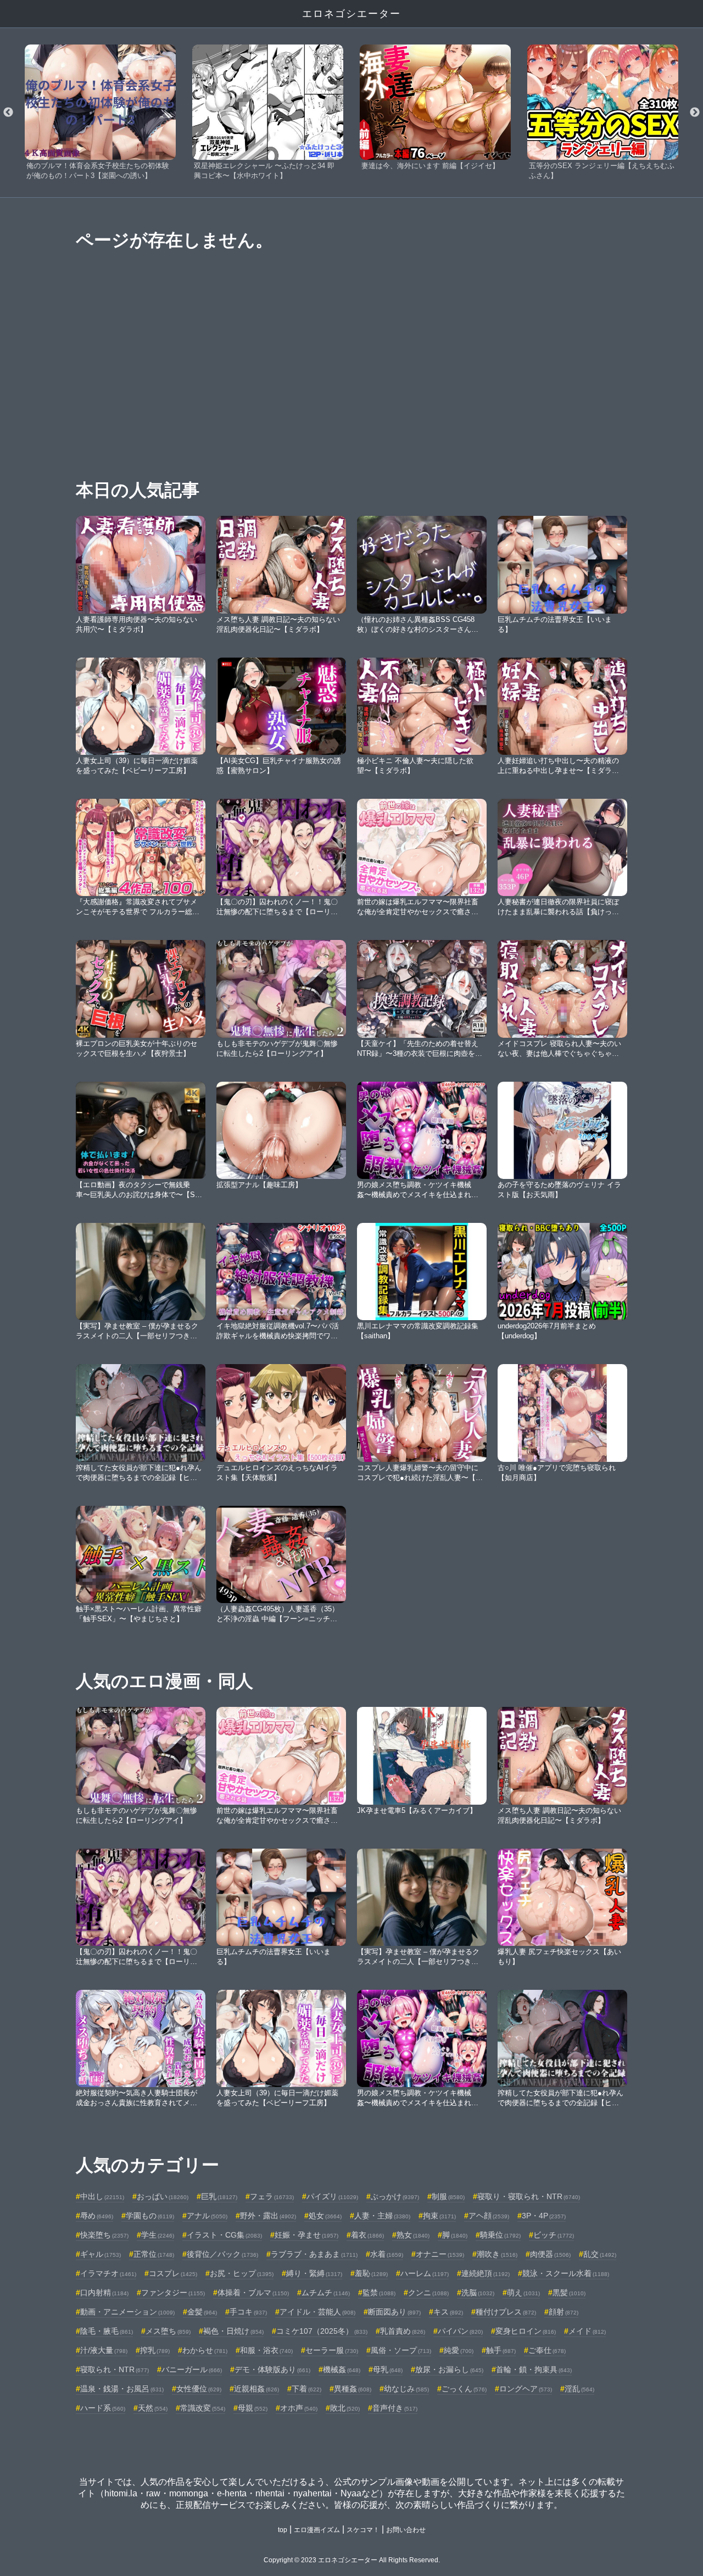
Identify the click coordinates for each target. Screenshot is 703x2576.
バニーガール (192, 2369)
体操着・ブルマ (253, 2293)
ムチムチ (326, 2293)
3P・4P (544, 2216)
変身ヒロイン (526, 2331)
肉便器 (550, 2254)
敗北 (345, 2408)
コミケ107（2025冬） (322, 2331)
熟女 (413, 2235)
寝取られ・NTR (115, 2369)
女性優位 (199, 2389)
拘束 (439, 2216)
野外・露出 (268, 2216)
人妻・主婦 (382, 2216)
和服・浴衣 (266, 2350)
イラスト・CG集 (224, 2235)
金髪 (202, 2312)
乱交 (600, 2254)
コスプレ (173, 2273)
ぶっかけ (395, 2196)
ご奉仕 (547, 2350)
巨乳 (219, 2196)
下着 (306, 2389)
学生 (158, 2235)
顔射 (563, 2312)
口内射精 (104, 2293)
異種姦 (353, 2389)
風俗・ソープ (401, 2350)
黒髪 (569, 2293)
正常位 (154, 2254)
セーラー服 (332, 2350)
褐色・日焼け (233, 2331)
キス (448, 2312)
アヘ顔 (489, 2216)
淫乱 (579, 2389)
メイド (587, 2331)
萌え (523, 2293)
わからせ (205, 2350)
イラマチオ (108, 2273)
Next (695, 113)
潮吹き (497, 2254)
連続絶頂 (486, 2273)
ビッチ (554, 2235)
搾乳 (155, 2350)
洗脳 (478, 2293)
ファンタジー (173, 2293)
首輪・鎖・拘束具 (534, 2369)
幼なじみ (406, 2389)
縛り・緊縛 (314, 2273)
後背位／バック (222, 2254)
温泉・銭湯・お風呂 (122, 2389)
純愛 (459, 2350)
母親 (253, 2408)
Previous (8, 113)
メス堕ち (168, 2331)
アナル (207, 2216)
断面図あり (394, 2312)
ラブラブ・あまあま (314, 2254)
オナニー (440, 2254)
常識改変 (203, 2408)
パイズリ (332, 2196)
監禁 (379, 2293)
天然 (153, 2408)
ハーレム (425, 2273)
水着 (387, 2254)
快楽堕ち (104, 2235)
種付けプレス (506, 2312)
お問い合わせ (406, 2530)
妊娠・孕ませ (306, 2235)
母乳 (388, 2369)
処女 (325, 2216)
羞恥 (371, 2273)
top (283, 2530)
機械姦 (342, 2369)
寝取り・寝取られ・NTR (529, 2196)
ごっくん (464, 2389)
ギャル (101, 2254)
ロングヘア (526, 2389)
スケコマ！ (363, 2530)
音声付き (395, 2408)
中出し (102, 2196)
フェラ (272, 2196)
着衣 (367, 2235)
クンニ (428, 2293)
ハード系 (103, 2408)
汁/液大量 (104, 2350)
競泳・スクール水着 (566, 2273)
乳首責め (403, 2331)
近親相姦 (256, 2389)
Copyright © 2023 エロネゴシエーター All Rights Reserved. (352, 2560)
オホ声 (299, 2408)
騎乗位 (500, 2235)
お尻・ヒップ (242, 2273)
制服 (448, 2196)
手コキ (248, 2312)
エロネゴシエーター (351, 14)
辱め (97, 2216)
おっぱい (163, 2196)
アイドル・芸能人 (317, 2312)
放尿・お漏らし (449, 2369)
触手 (501, 2350)
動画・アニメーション (127, 2312)
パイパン (460, 2331)
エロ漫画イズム (317, 2530)
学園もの (150, 2216)
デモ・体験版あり (272, 2369)
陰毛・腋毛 (107, 2331)
